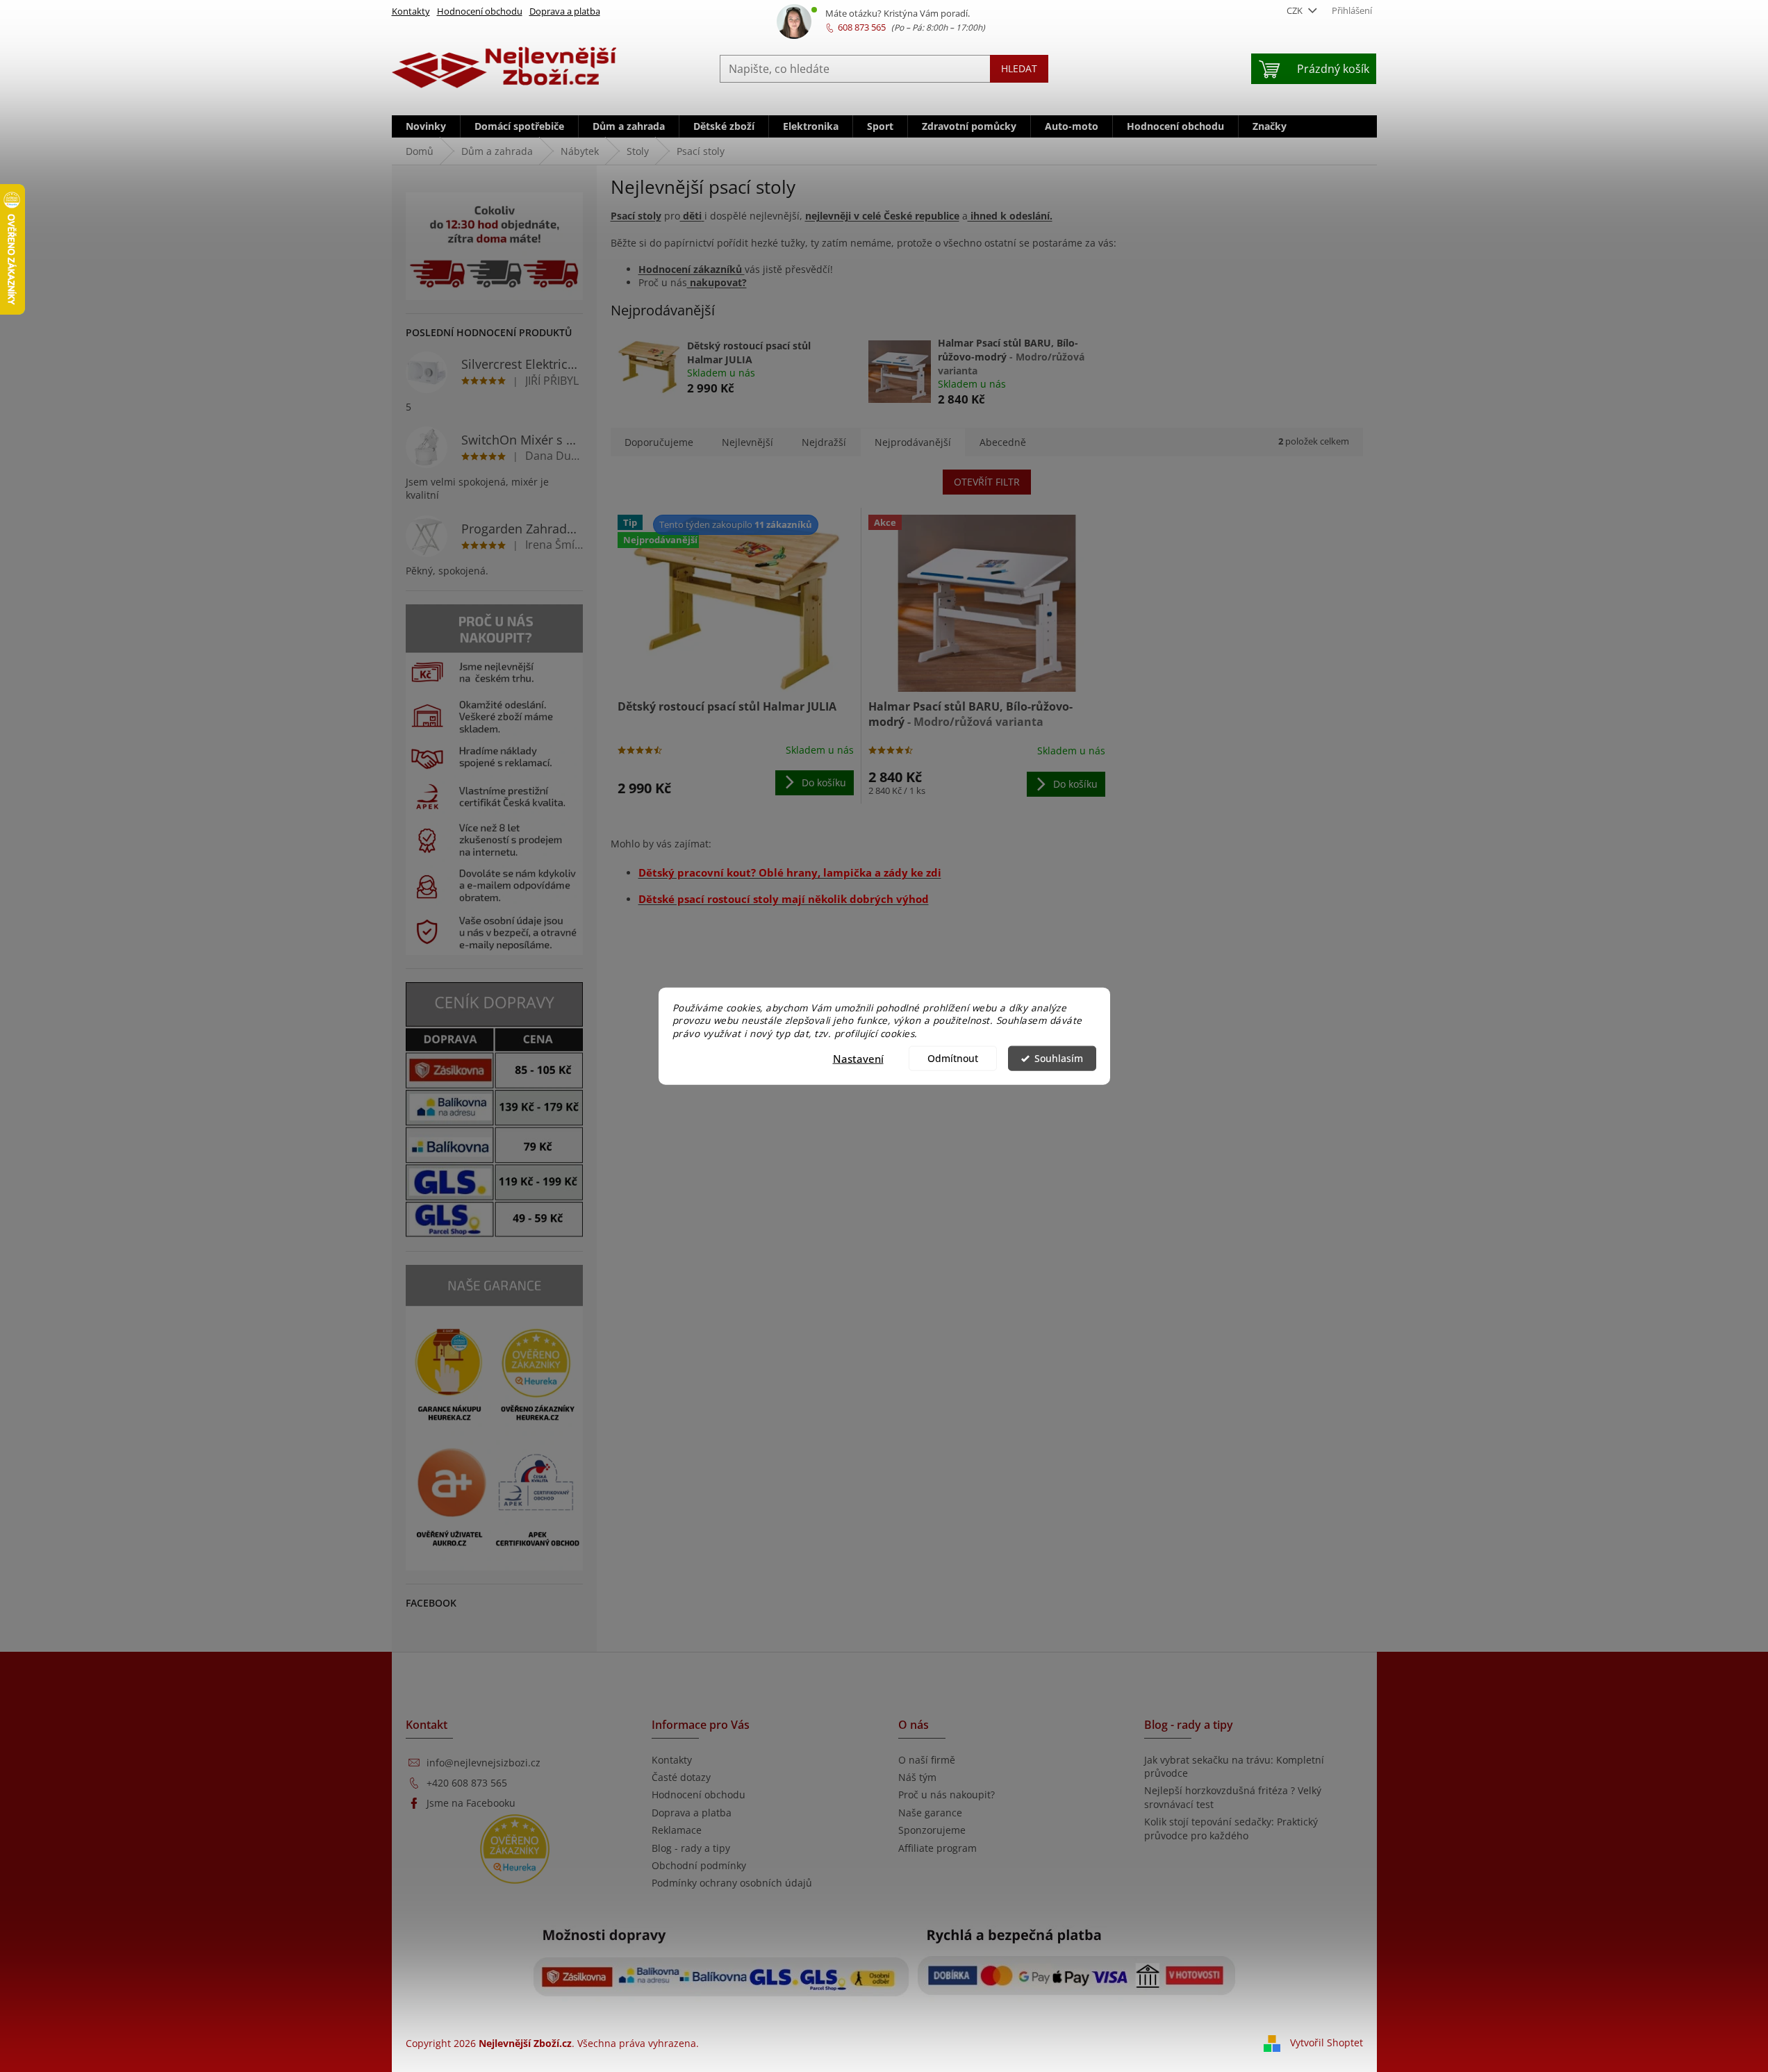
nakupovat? (717, 282)
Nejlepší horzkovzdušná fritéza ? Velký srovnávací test (1233, 1797)
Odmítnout (953, 1059)
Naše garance (930, 1813)
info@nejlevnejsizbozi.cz (484, 1763)
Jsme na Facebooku (471, 1803)
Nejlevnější (747, 442)
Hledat (1019, 68)
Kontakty (411, 11)
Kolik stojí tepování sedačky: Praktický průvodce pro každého (1231, 1828)
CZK (1296, 10)
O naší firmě (927, 1760)
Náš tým (917, 1777)
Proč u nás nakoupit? (947, 1795)
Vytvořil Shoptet (1327, 2042)
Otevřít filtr (987, 482)
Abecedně (1003, 442)
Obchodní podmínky (699, 1865)
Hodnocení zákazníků (692, 269)
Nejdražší (824, 442)
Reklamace (677, 1830)
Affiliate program (937, 1848)
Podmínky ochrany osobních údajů (732, 1883)
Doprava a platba (565, 11)
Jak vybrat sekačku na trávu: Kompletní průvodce (1234, 1766)
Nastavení (858, 1059)
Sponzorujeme (932, 1830)
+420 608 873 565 (467, 1783)
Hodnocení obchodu (480, 11)
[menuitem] (426, 126)
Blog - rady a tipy (691, 1848)
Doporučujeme (659, 442)
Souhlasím (1059, 1059)
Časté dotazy (681, 1777)
